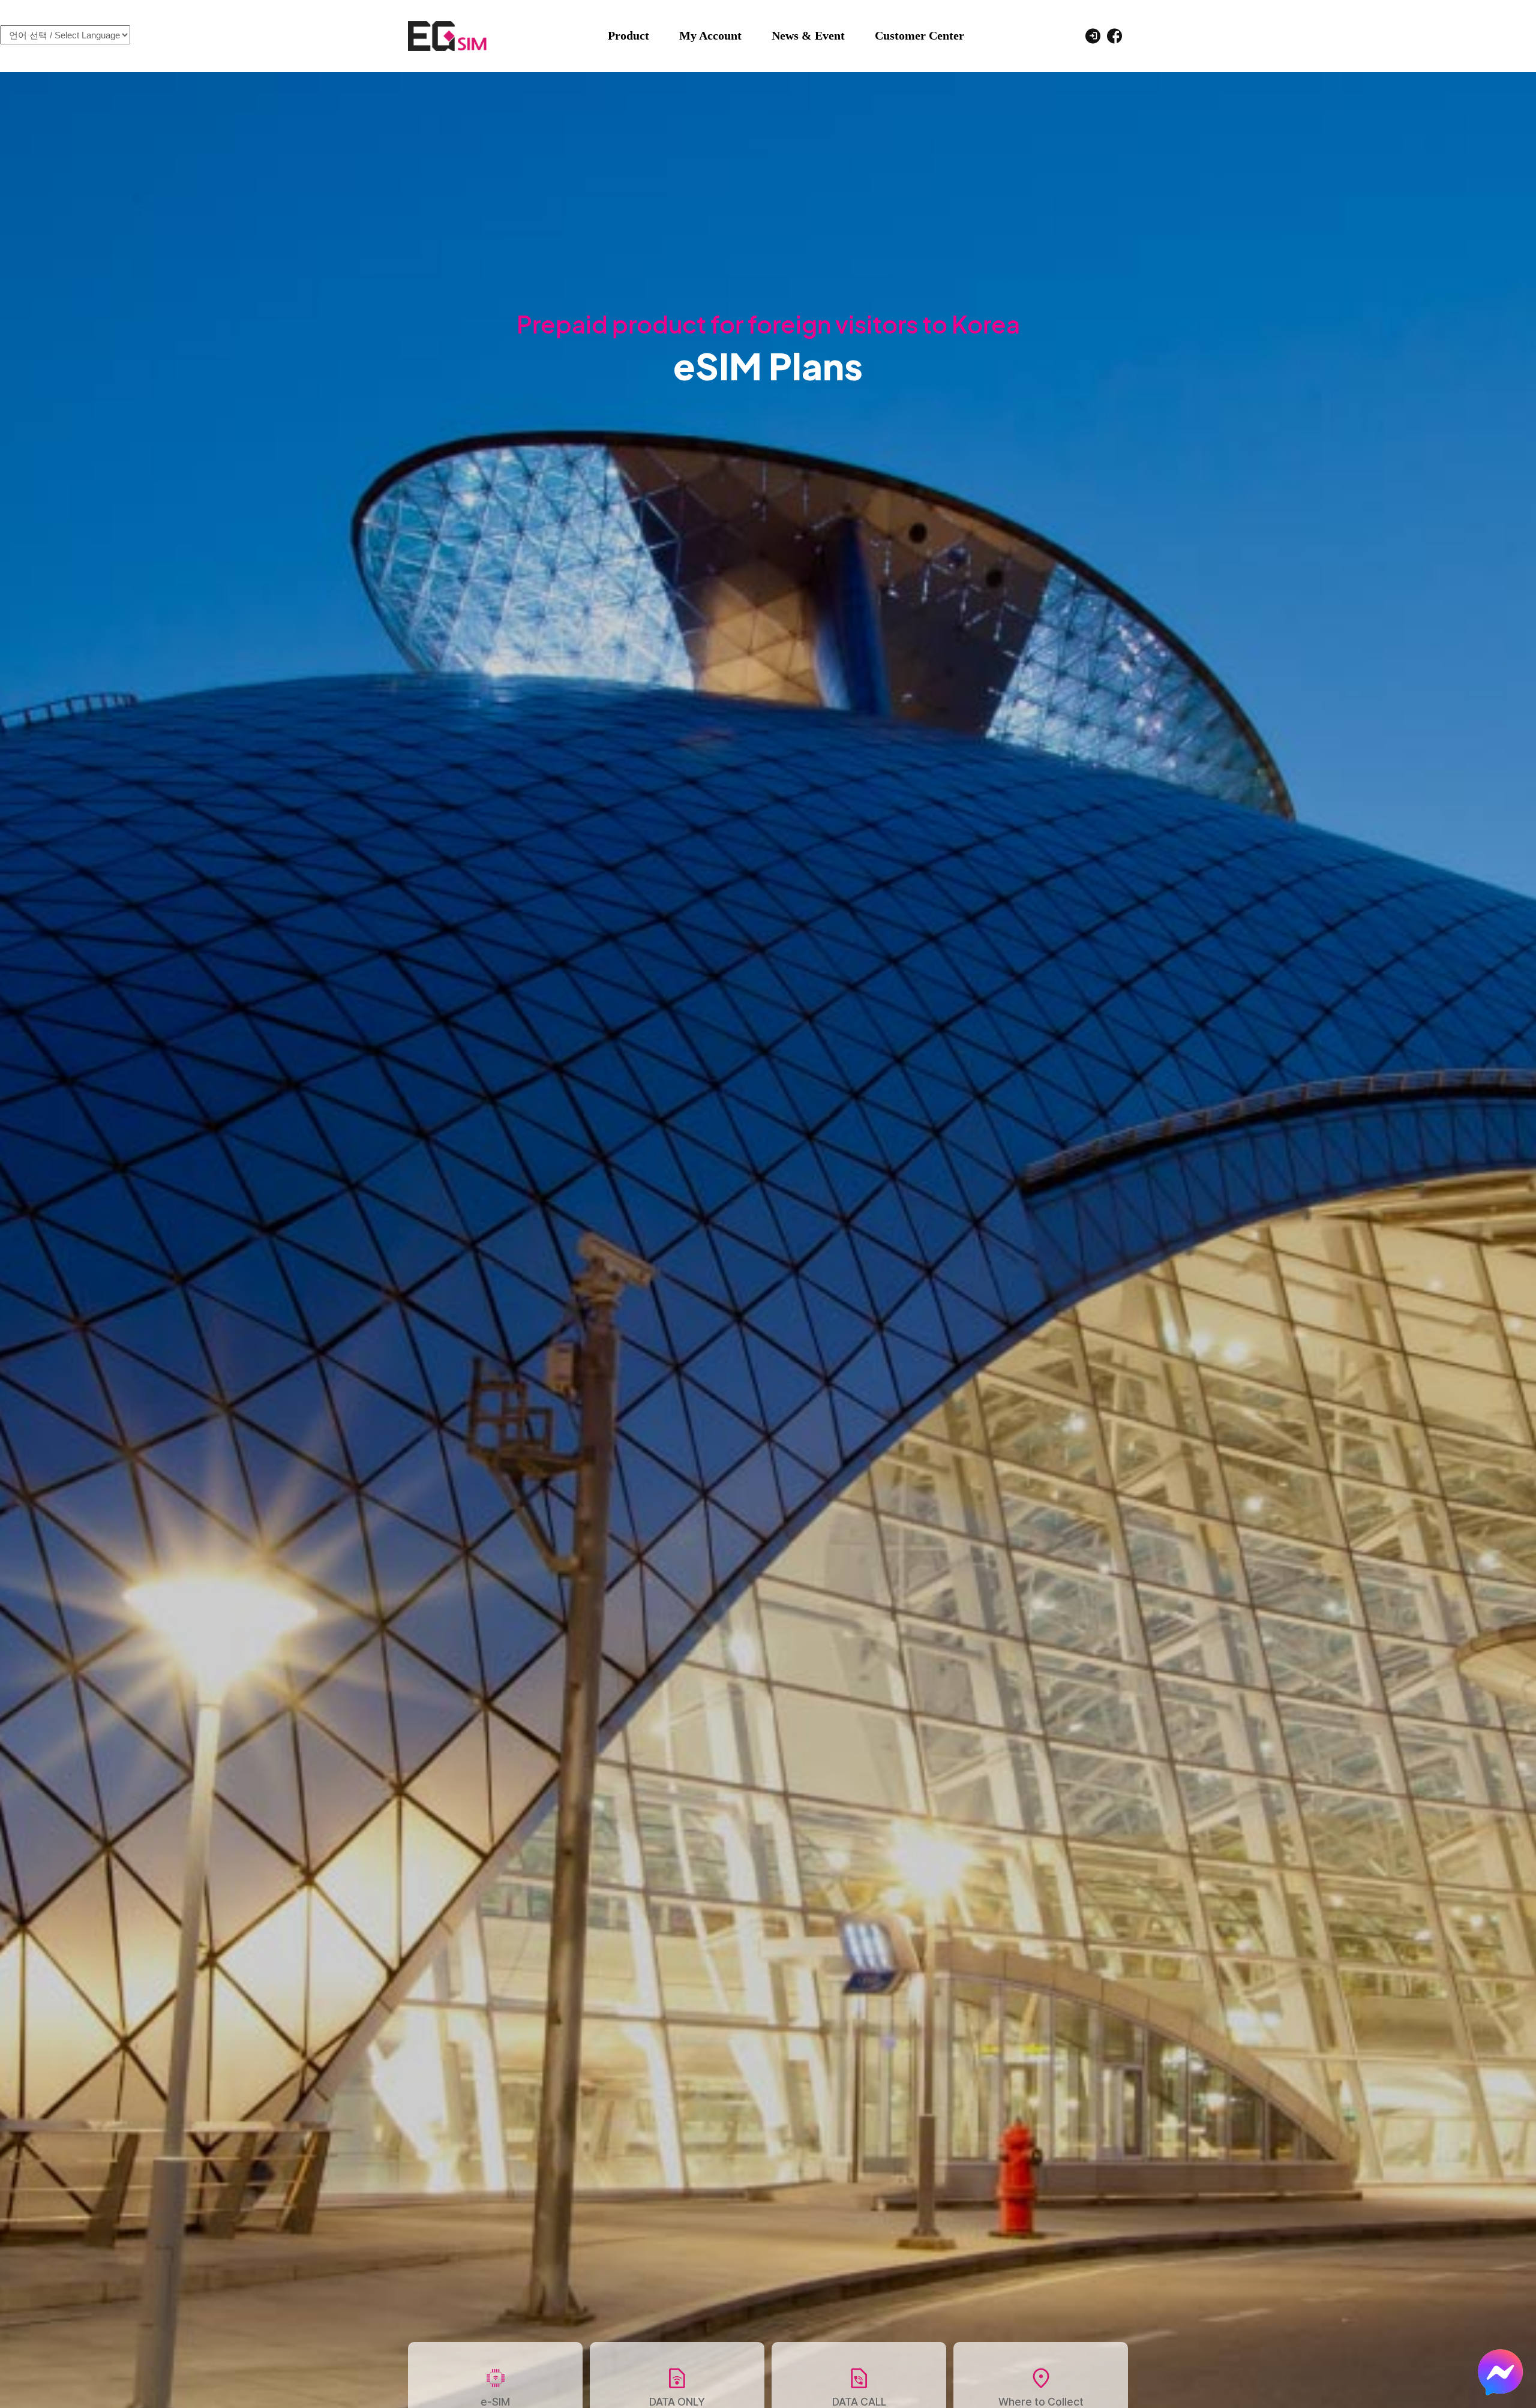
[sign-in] (1093, 35)
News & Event (808, 35)
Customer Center (919, 35)
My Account (710, 35)
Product (628, 35)
